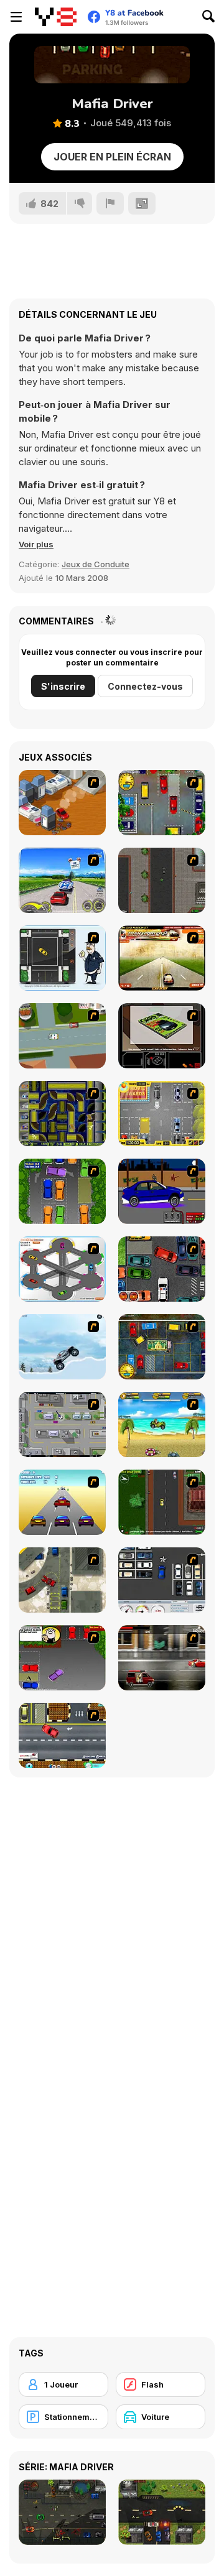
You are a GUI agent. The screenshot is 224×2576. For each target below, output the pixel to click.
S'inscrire (63, 686)
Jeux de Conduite (96, 564)
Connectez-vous (145, 686)
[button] (36, 544)
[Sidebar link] (16, 17)
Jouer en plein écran (112, 157)
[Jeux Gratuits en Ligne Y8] (56, 17)
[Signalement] (110, 203)
